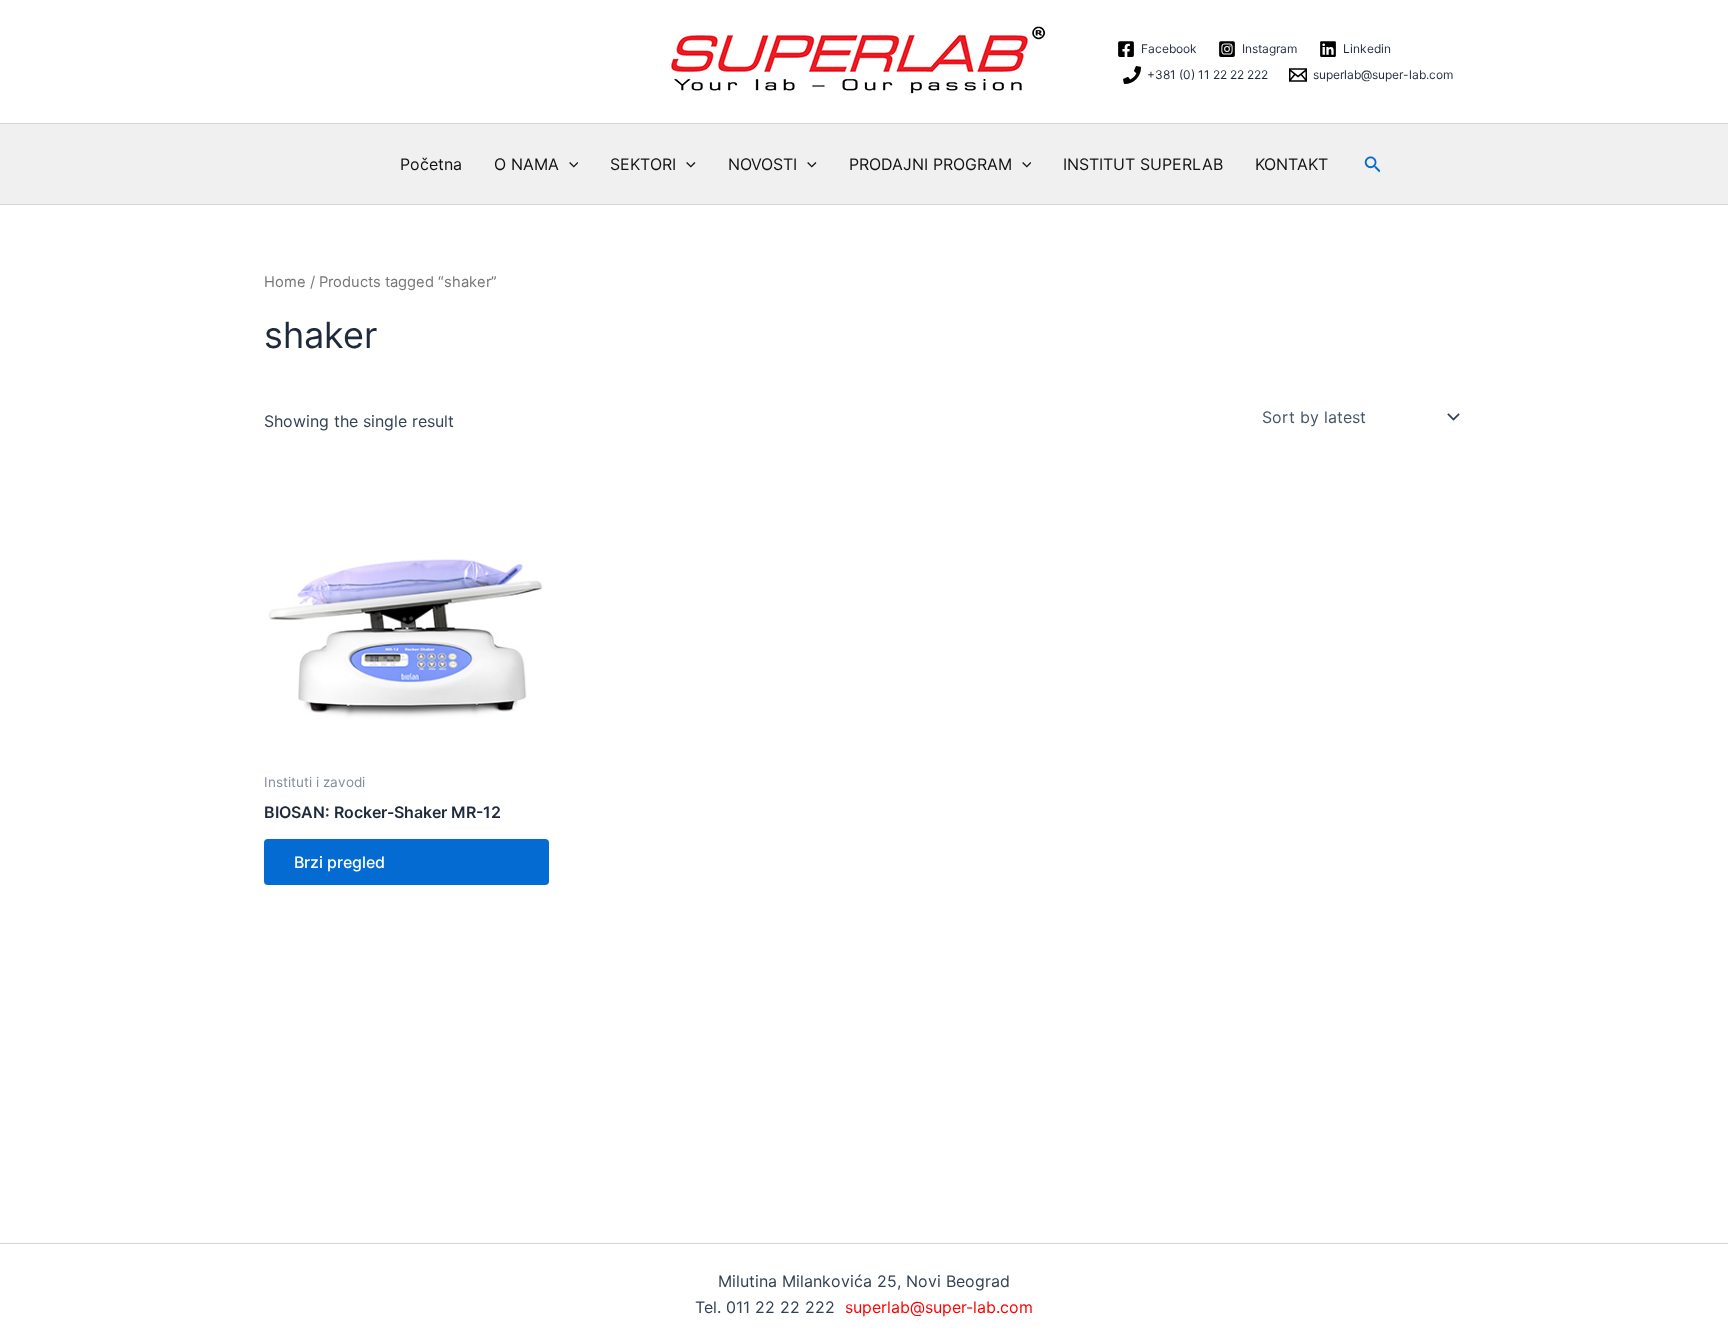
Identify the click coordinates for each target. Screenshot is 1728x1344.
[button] (569, 164)
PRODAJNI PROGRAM (930, 164)
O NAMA (526, 164)
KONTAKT (1291, 164)
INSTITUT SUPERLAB (1143, 164)
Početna (431, 164)
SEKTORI (643, 164)
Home (285, 282)
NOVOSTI (762, 164)
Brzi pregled (339, 862)
